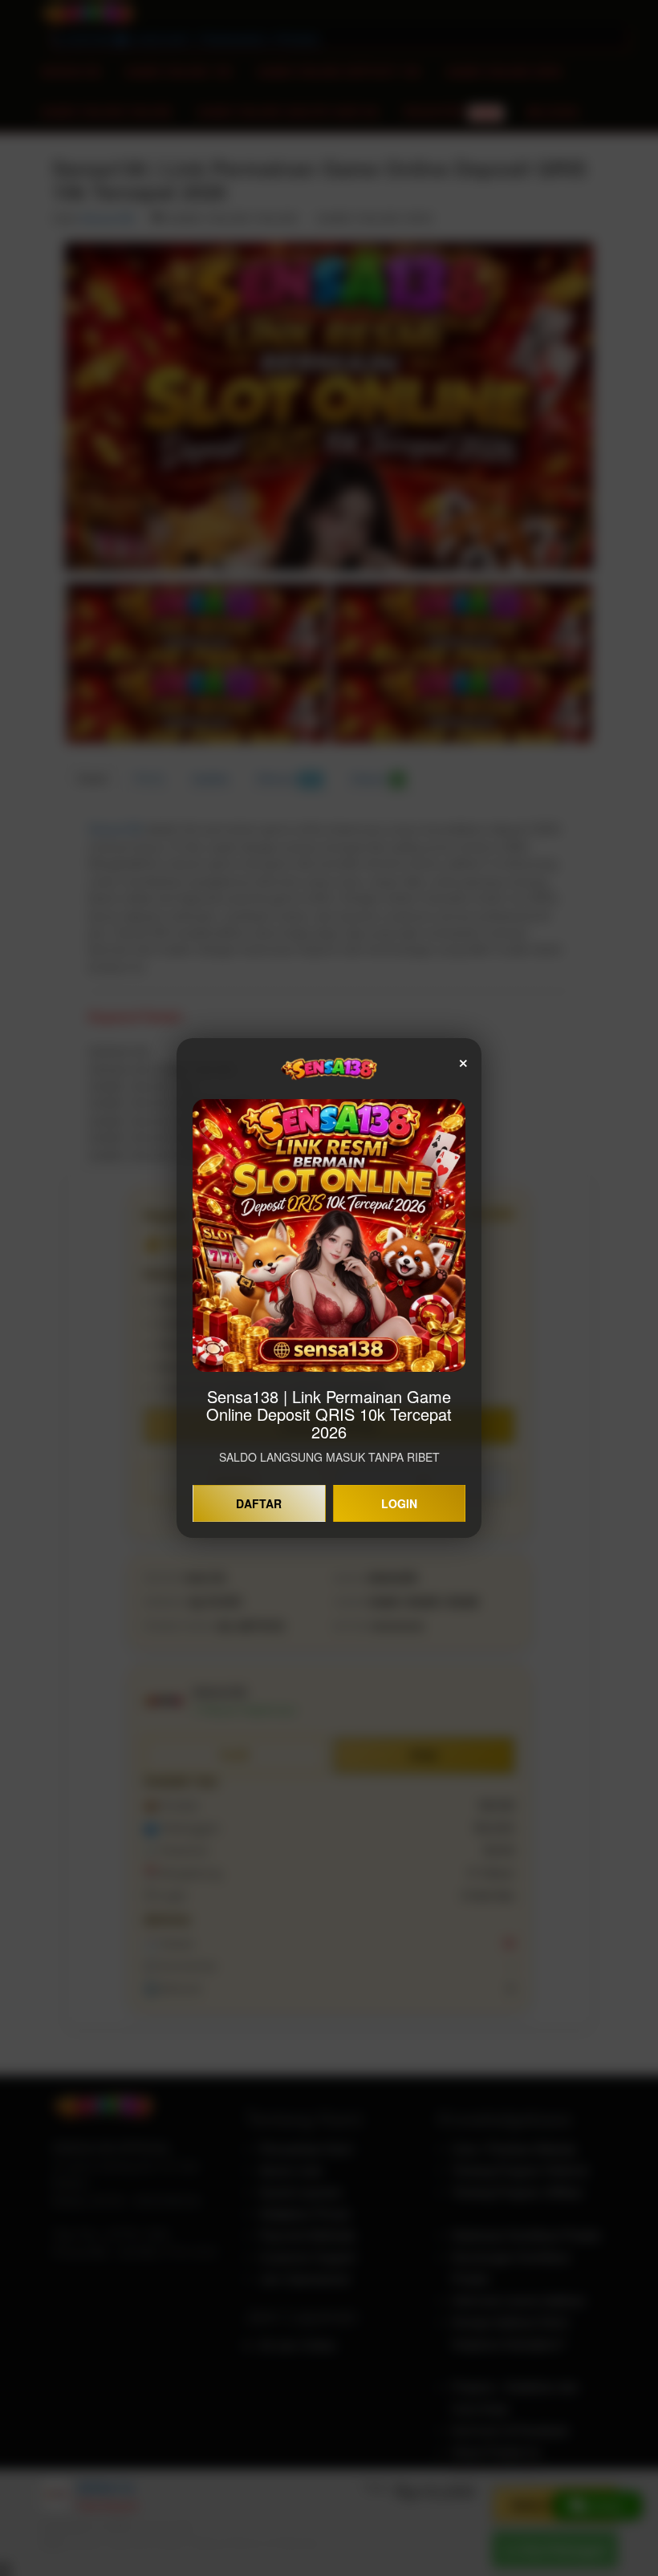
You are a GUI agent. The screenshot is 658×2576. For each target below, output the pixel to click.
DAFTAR (259, 1503)
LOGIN (399, 1503)
